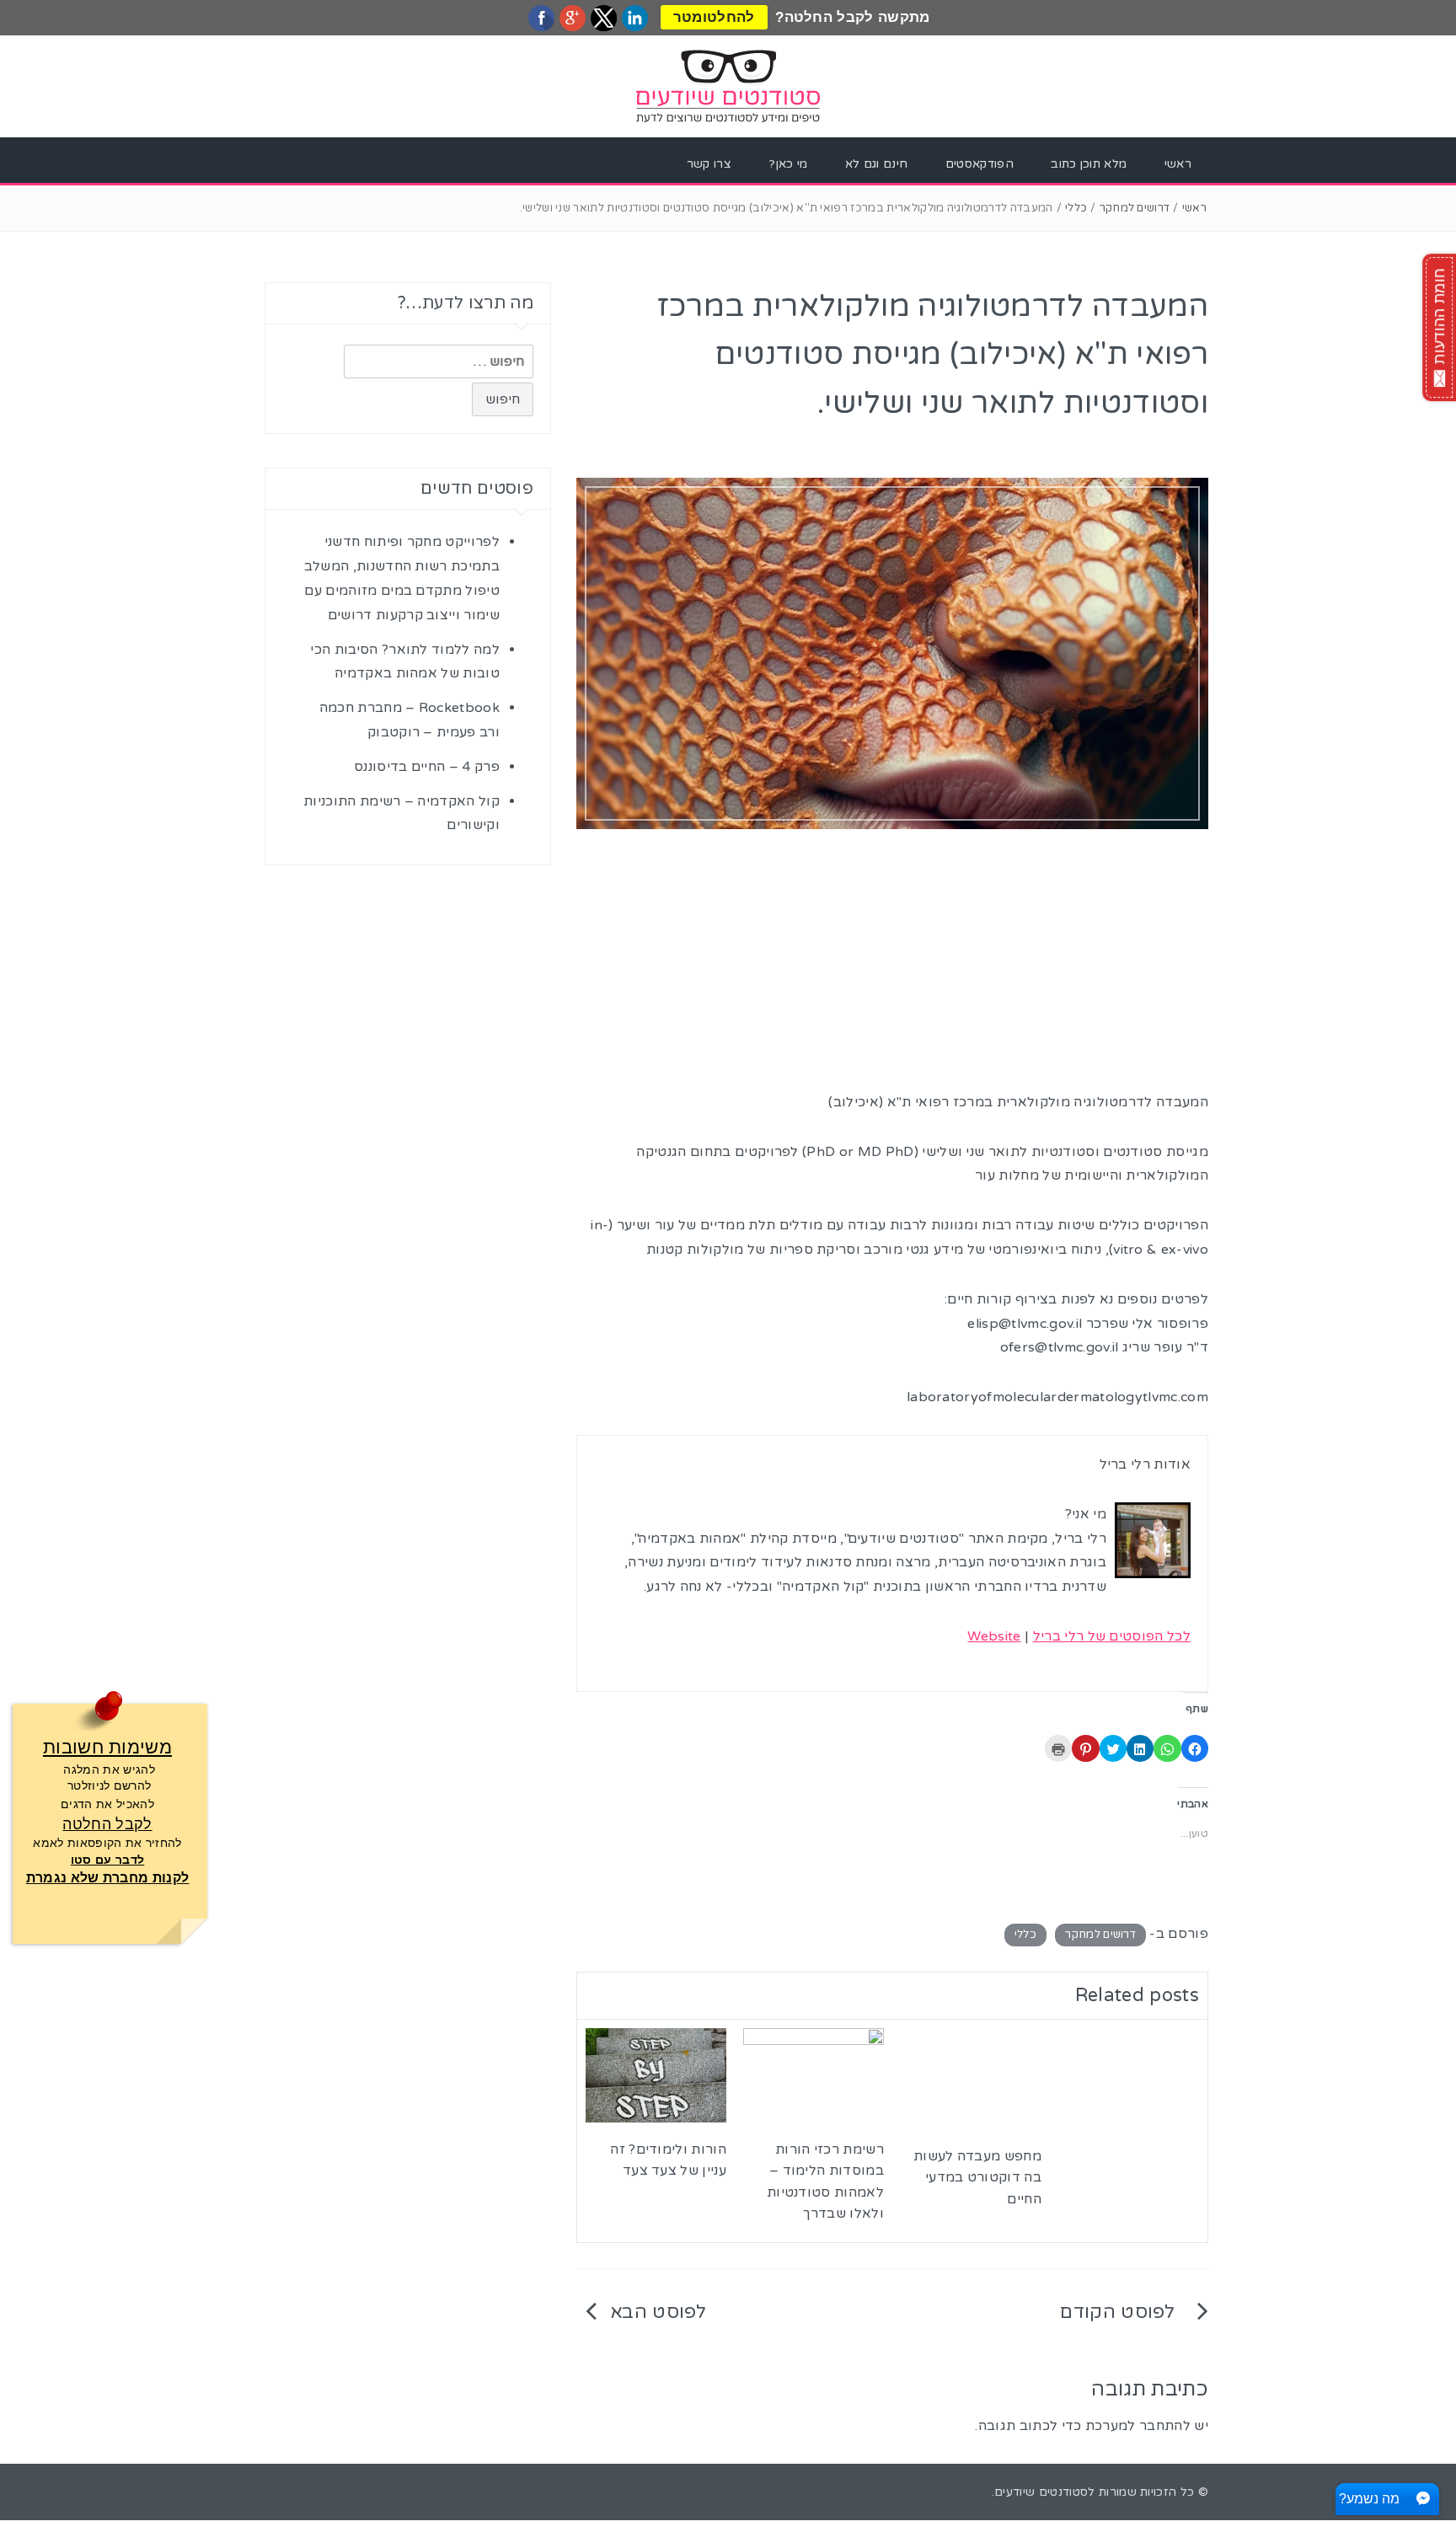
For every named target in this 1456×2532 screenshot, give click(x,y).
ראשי (1178, 164)
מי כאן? (788, 164)
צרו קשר (709, 164)
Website (994, 1636)
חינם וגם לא (877, 164)
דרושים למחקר (1135, 208)
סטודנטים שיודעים (1041, 2492)
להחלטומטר (714, 17)
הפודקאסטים (980, 164)
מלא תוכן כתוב (1089, 164)
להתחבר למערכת (1138, 2426)
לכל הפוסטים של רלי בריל (1112, 1636)
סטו (83, 1860)
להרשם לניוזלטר (109, 1785)
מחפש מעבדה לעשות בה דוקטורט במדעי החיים (977, 2178)
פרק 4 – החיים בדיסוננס (427, 767)
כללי (1076, 208)
